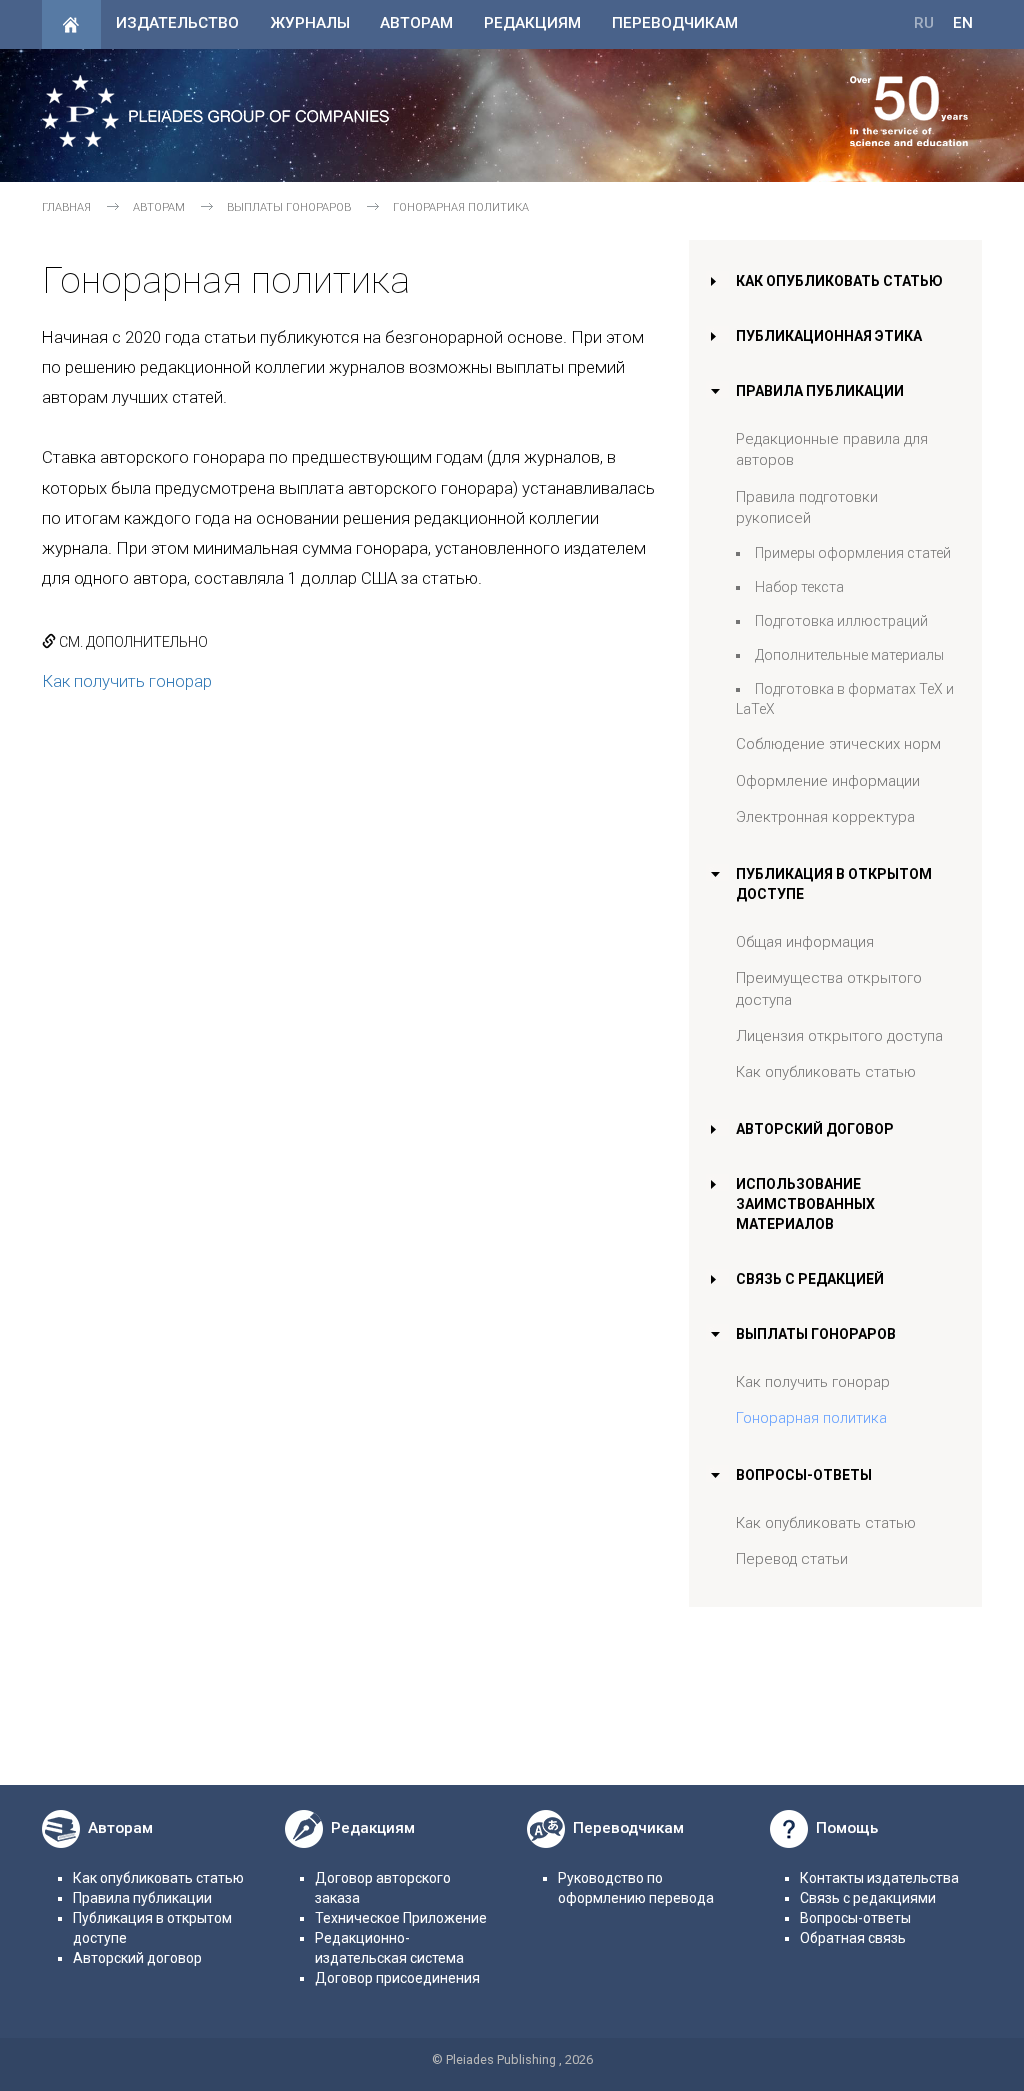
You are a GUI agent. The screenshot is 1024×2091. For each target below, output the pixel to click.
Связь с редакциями (868, 1898)
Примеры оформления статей (853, 553)
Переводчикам (675, 23)
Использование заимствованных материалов (805, 1204)
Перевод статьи (792, 1559)
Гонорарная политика (811, 1418)
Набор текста (799, 587)
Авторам (416, 23)
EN (963, 23)
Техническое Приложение (401, 1918)
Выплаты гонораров (289, 207)
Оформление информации (828, 781)
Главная (66, 207)
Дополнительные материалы (849, 655)
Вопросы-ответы (804, 1475)
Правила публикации (820, 391)
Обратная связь (853, 1938)
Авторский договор (815, 1129)
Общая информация (805, 942)
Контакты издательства (879, 1878)
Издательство (177, 23)
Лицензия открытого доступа (839, 1036)
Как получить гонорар (127, 681)
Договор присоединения (397, 1978)
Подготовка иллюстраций (841, 621)
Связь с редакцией (810, 1279)
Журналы (310, 23)
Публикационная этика (829, 336)
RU (924, 23)
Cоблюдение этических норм (838, 744)
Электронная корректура (825, 817)
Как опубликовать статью (839, 281)
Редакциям (532, 23)
